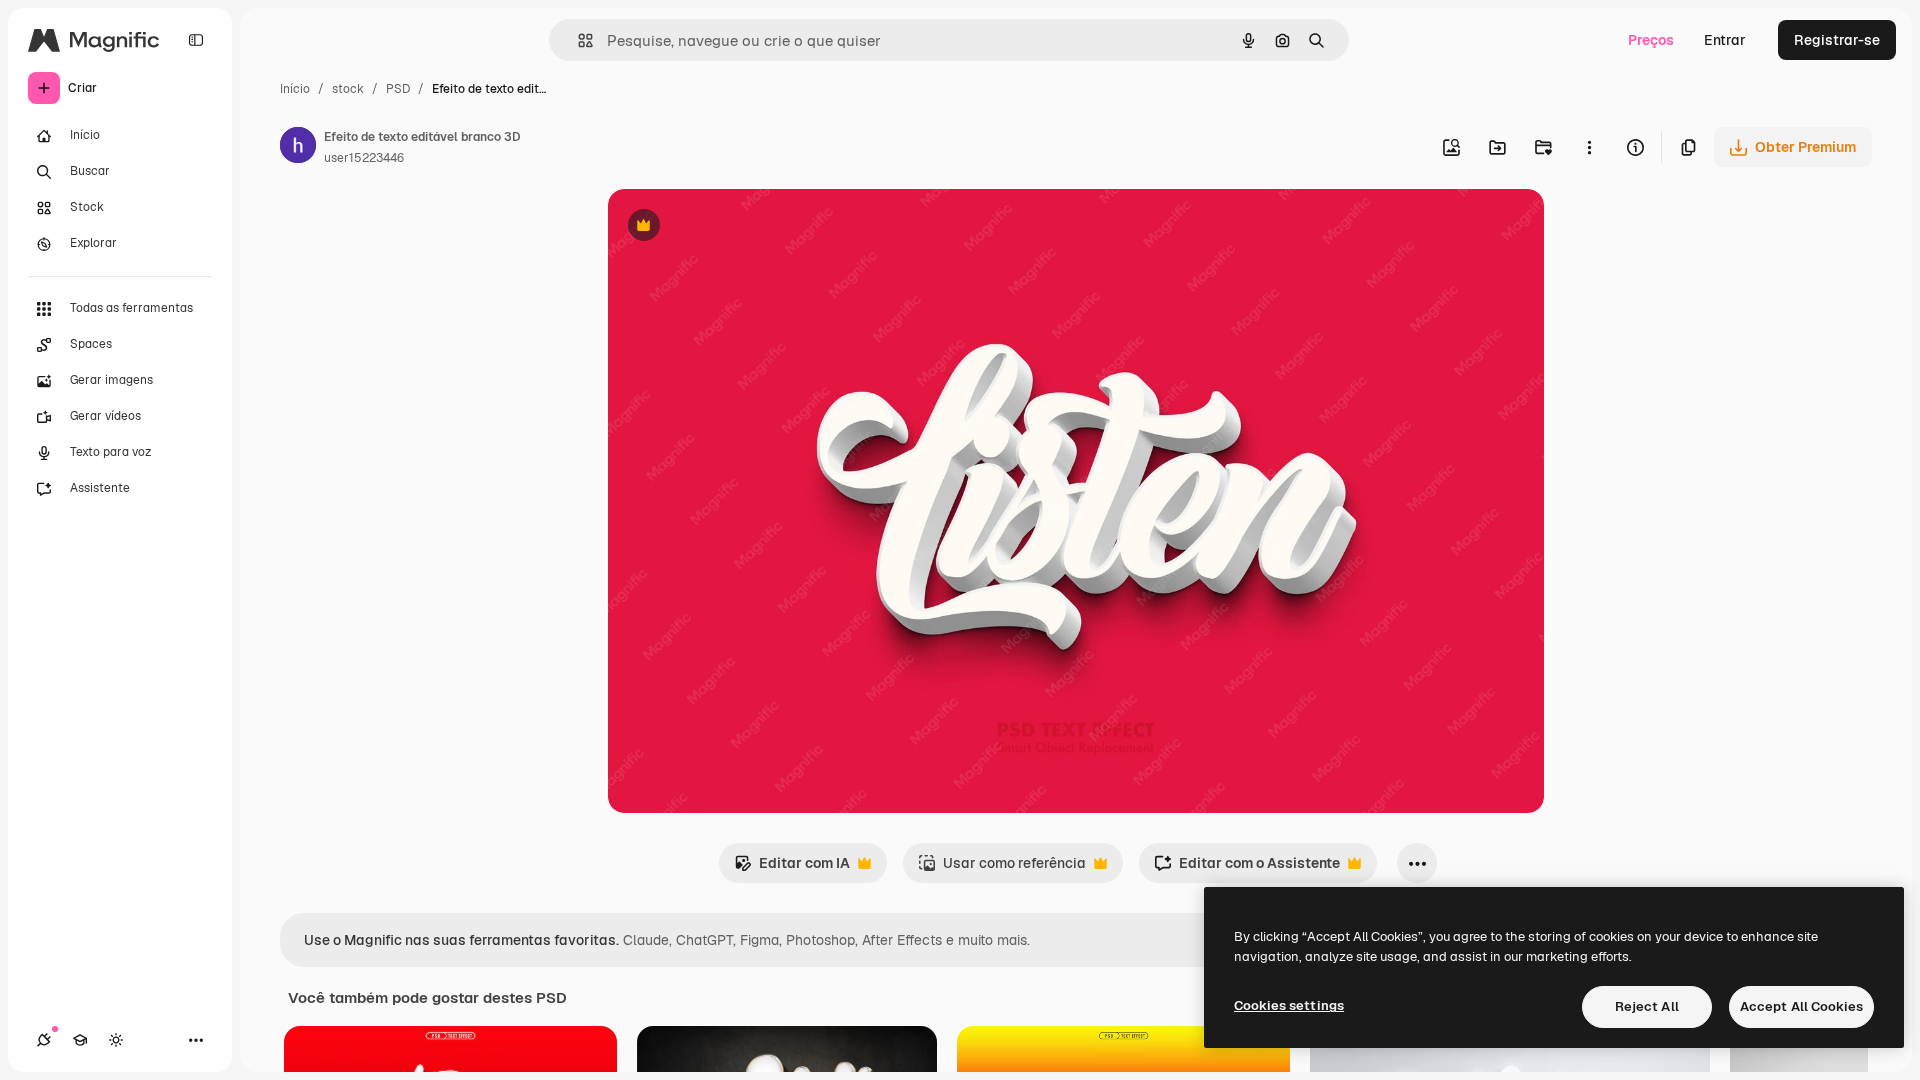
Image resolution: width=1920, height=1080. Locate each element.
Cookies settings (1289, 1005)
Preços (1651, 40)
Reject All (1647, 1006)
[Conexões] (44, 1040)
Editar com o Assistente (1247, 868)
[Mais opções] (1589, 147)
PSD (398, 89)
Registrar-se (1837, 40)
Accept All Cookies (1801, 1006)
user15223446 (364, 158)
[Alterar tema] (116, 1040)
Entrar (1725, 40)
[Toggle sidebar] (196, 40)
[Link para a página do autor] (298, 148)
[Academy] (80, 1040)
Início (295, 89)
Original (736, 227)
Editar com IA (792, 868)
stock (348, 89)
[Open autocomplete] (577, 40)
